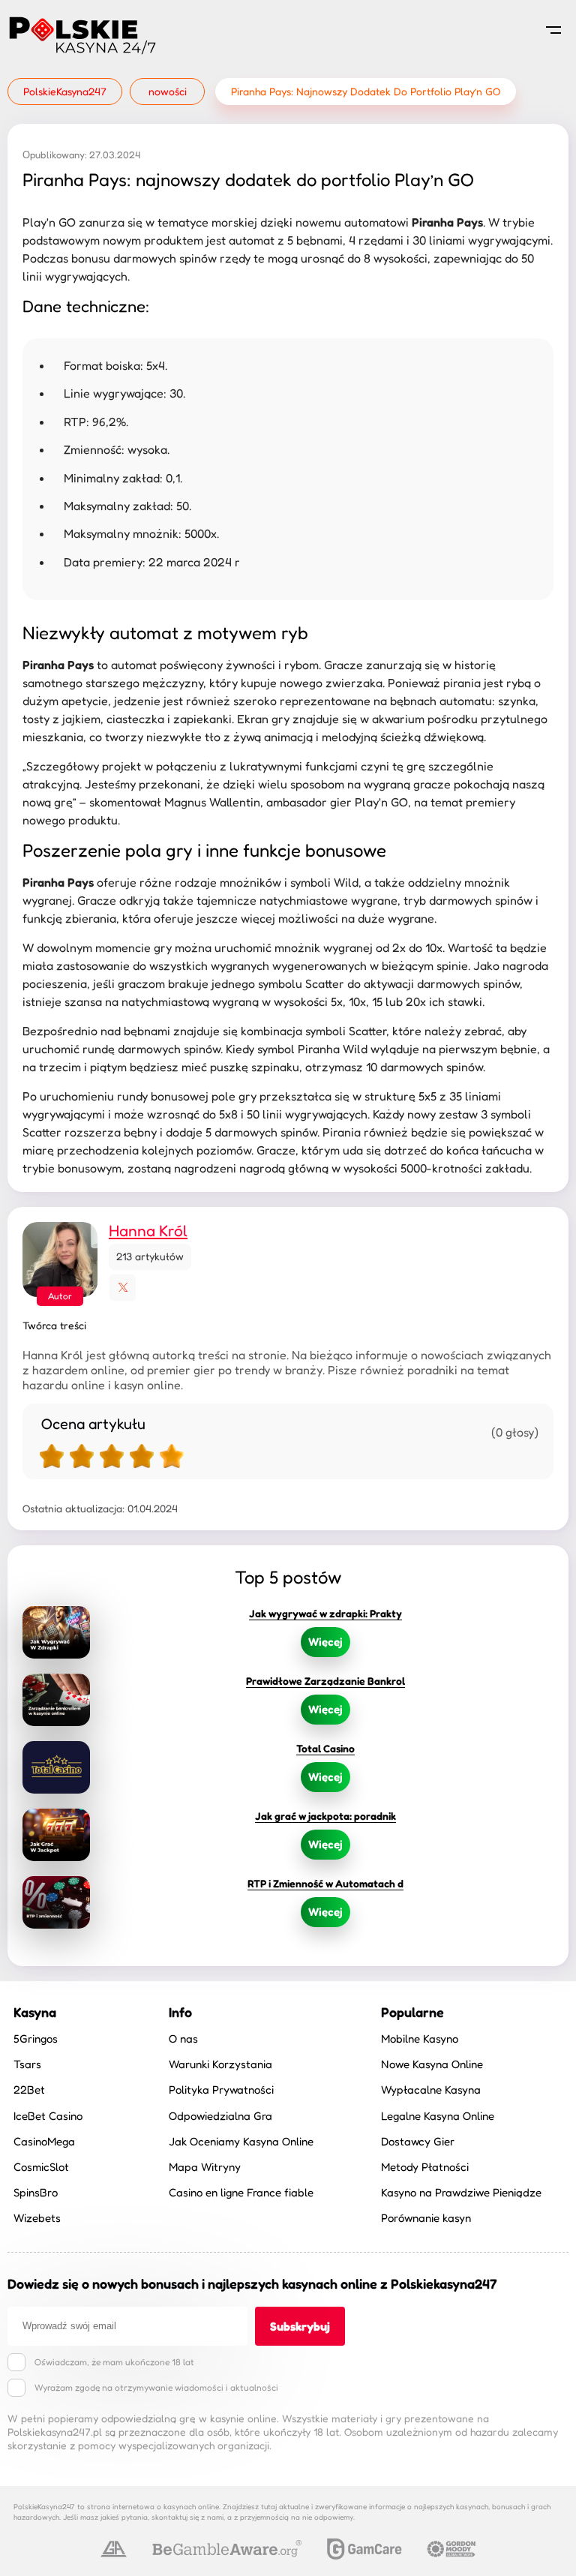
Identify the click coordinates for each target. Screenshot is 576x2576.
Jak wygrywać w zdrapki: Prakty (325, 1613)
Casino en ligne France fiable (241, 2192)
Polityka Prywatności (221, 2090)
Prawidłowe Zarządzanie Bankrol (325, 1681)
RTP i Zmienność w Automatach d (325, 1883)
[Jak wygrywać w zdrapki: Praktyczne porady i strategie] (56, 1632)
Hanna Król (148, 1231)
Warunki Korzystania (220, 2064)
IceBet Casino (48, 2116)
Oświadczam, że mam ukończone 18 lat (114, 2362)
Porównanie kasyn (426, 2218)
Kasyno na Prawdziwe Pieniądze (461, 2192)
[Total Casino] (56, 1767)
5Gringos (36, 2039)
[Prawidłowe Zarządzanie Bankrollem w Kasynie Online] (56, 1700)
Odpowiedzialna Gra (220, 2116)
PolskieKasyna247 (65, 91)
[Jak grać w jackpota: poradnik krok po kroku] (56, 1835)
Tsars (27, 2064)
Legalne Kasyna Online (438, 2116)
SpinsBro (36, 2192)
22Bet (29, 2090)
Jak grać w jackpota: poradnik (325, 1816)
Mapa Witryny (205, 2167)
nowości (168, 91)
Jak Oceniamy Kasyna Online (241, 2141)
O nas (183, 2039)
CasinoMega (44, 2141)
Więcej (325, 1642)
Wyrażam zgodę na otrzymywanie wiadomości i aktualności (156, 2387)
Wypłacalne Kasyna (431, 2090)
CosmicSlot (41, 2167)
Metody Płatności (425, 2167)
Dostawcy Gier (418, 2141)
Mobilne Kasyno (420, 2039)
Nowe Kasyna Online (432, 2064)
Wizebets (37, 2218)
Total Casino (325, 1748)
